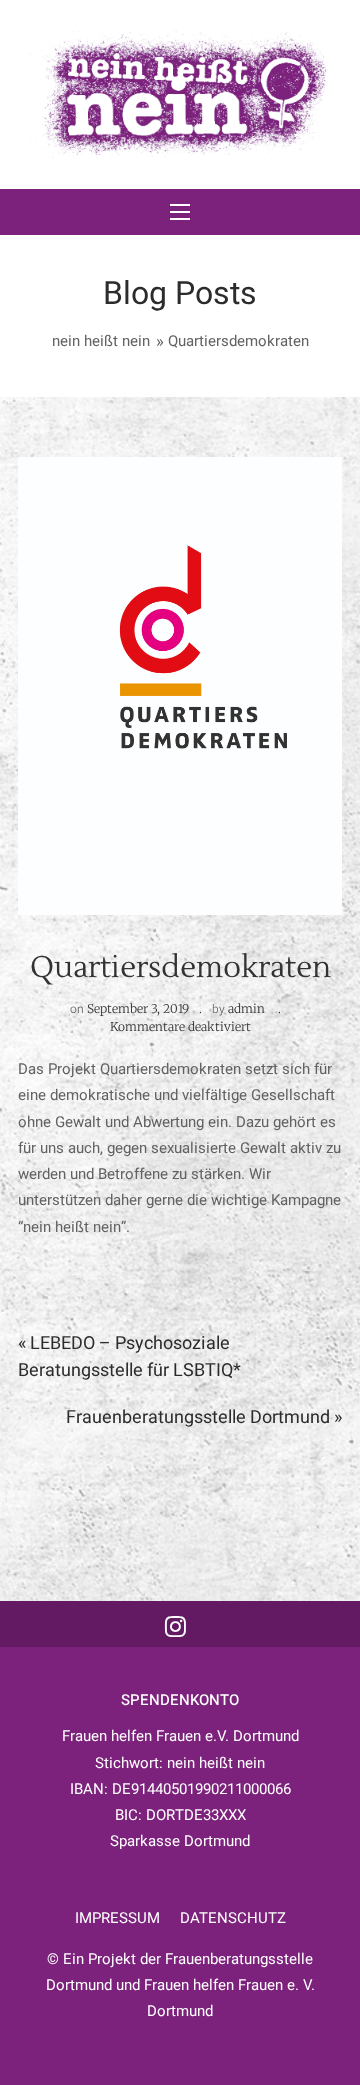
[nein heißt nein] (180, 94)
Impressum (117, 1918)
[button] (180, 212)
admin (246, 1008)
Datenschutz (233, 1918)
